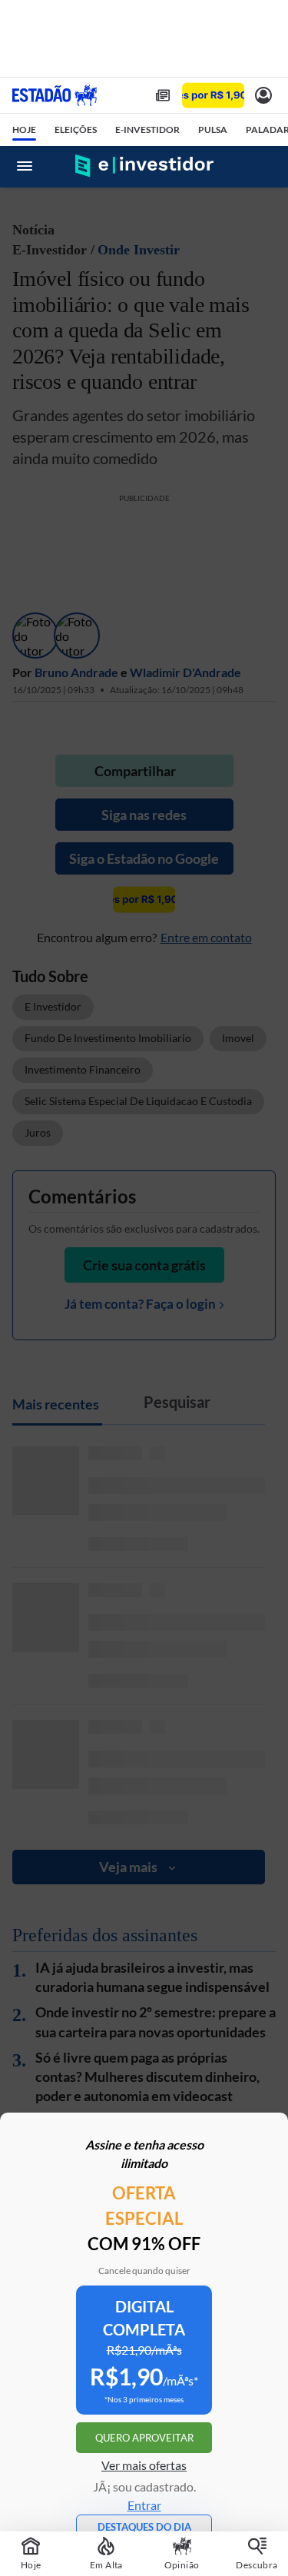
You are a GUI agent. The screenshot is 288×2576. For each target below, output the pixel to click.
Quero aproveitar (144, 2438)
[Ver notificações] (263, 95)
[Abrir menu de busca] (263, 166)
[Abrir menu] (25, 166)
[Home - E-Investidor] (144, 166)
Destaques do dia (144, 2527)
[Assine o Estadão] (213, 96)
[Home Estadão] (55, 95)
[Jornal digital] (163, 95)
